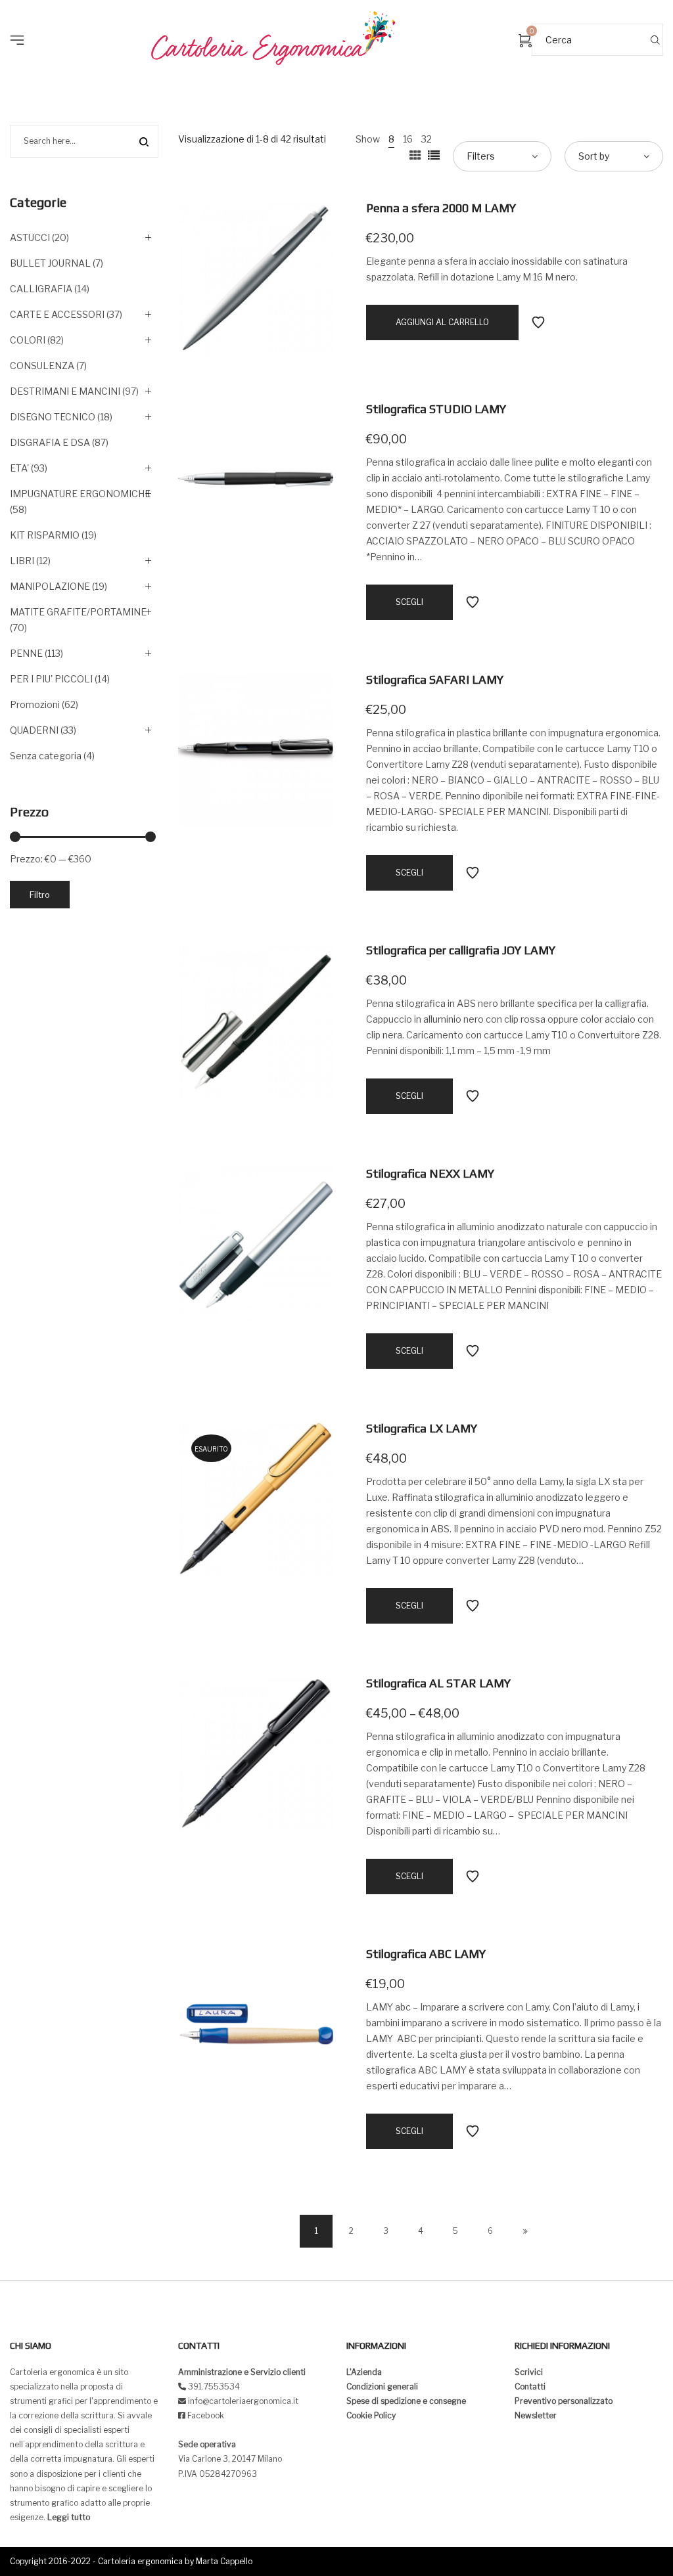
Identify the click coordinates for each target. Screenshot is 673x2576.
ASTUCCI (30, 237)
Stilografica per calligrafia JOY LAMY (461, 950)
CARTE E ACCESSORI (57, 314)
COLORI (28, 340)
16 (408, 139)
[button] (21, 20)
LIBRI (22, 561)
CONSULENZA (42, 366)
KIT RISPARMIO (45, 535)
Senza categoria (46, 756)
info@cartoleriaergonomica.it (242, 2401)
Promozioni (35, 704)
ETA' (19, 468)
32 (427, 139)
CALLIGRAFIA (41, 289)
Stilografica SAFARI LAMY (435, 679)
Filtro (40, 895)
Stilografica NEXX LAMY (430, 1173)
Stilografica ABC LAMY (426, 1954)
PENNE (26, 653)
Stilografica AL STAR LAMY (438, 1683)
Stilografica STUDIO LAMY (436, 409)
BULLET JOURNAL (50, 263)
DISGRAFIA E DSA (50, 442)
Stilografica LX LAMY (422, 1428)
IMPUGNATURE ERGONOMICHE (80, 494)
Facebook (206, 2415)
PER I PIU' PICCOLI (51, 679)
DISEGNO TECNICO (53, 417)
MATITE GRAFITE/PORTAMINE (78, 612)
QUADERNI (34, 730)
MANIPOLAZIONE (50, 586)
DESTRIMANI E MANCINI (65, 391)
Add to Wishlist (538, 322)
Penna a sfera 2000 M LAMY (441, 208)
